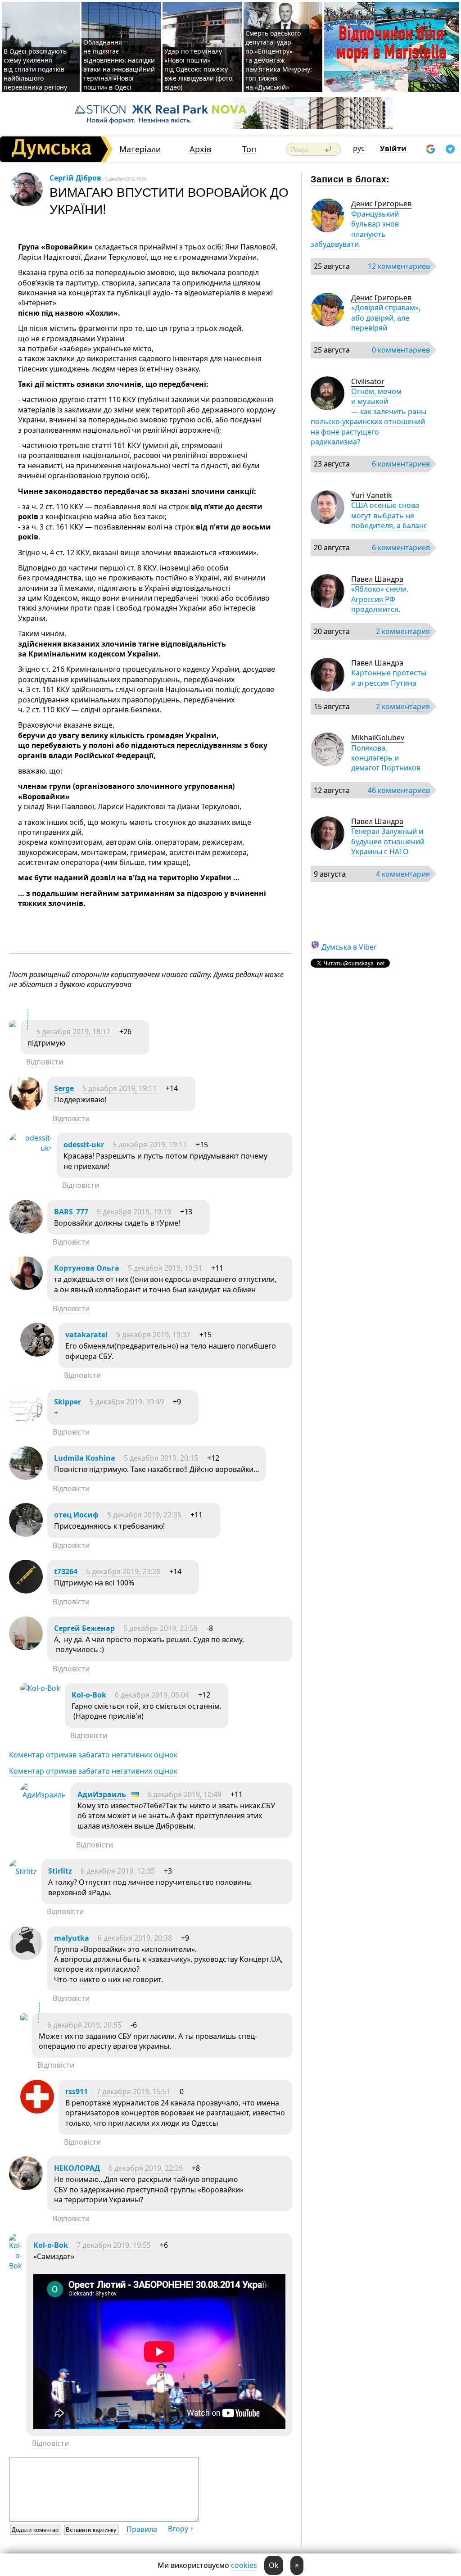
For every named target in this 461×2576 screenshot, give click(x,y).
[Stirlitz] (23, 1871)
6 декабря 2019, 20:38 (135, 1938)
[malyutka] (26, 1957)
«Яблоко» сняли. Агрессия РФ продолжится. (380, 599)
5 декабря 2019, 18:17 (73, 1032)
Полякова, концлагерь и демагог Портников (386, 758)
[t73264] (26, 1591)
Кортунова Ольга (87, 1268)
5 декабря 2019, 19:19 (134, 1212)
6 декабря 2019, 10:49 (184, 1794)
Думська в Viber (349, 947)
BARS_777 (71, 1212)
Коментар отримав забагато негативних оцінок (93, 1755)
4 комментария (403, 874)
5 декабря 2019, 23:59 (160, 1628)
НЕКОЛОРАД (77, 2168)
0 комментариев (401, 350)
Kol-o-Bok (89, 1695)
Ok (274, 2565)
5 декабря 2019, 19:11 (120, 1088)
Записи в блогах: (350, 179)
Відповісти (45, 1062)
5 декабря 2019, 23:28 (123, 1571)
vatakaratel (86, 1335)
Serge (64, 1088)
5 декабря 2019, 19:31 (165, 1268)
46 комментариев (399, 790)
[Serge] (26, 1108)
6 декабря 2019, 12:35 (118, 1871)
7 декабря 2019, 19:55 (114, 2245)
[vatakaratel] (37, 1354)
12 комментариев (399, 266)
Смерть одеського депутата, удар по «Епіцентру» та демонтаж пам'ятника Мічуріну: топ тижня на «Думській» (279, 60)
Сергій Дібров (75, 178)
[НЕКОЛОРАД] (26, 2187)
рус (359, 148)
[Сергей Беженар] (26, 1648)
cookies (244, 2565)
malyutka (72, 1938)
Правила (142, 2529)
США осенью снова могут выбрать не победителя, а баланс (389, 515)
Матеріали (140, 149)
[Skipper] (26, 1421)
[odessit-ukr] (31, 1148)
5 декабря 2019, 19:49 (127, 1402)
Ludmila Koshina (85, 1458)
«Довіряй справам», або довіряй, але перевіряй (386, 318)
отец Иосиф (76, 1515)
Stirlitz (60, 1871)
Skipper (68, 1402)
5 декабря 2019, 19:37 (153, 1335)
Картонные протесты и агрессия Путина (389, 678)
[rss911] (37, 2111)
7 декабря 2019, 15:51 (133, 2092)
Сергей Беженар (84, 1628)
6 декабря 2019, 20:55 (84, 2025)
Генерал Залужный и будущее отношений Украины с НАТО (388, 841)
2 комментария (403, 631)
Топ (249, 149)
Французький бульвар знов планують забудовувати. (355, 229)
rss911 (77, 2092)
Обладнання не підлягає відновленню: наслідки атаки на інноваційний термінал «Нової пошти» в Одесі (119, 65)
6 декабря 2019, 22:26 (146, 2168)
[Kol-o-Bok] (40, 1688)
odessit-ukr (84, 1145)
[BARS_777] (26, 1231)
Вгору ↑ (181, 2529)
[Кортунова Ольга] (26, 1287)
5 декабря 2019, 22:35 (144, 1515)
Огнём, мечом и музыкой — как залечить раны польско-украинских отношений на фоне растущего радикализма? (368, 417)
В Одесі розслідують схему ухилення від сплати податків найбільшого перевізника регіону (35, 69)
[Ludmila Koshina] (26, 1477)
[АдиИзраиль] (43, 1795)
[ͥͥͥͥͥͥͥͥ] (13, 1025)
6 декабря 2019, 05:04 (152, 1695)
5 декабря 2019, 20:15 (161, 1458)
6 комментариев (401, 464)
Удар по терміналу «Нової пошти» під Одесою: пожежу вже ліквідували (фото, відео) (199, 69)
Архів (200, 149)
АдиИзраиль (102, 1794)
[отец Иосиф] (26, 1534)
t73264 (66, 1571)
